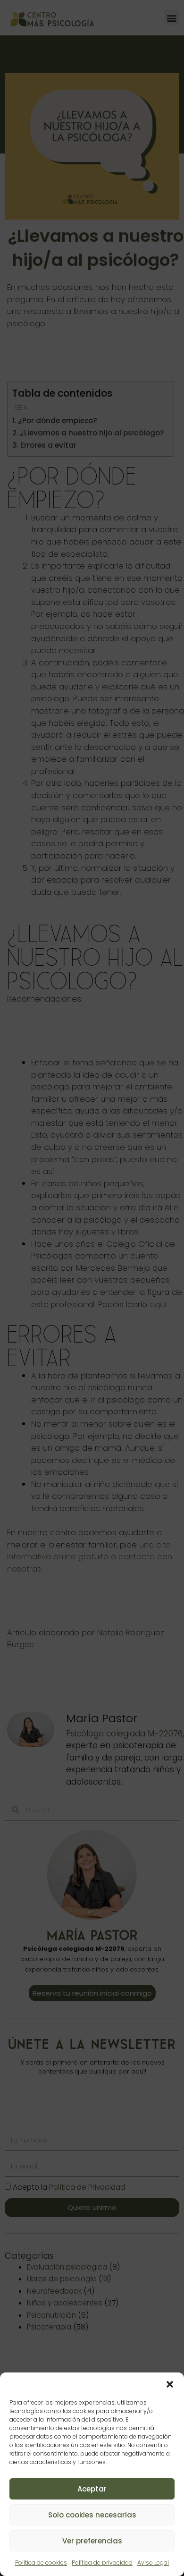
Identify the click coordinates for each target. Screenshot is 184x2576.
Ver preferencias (92, 2541)
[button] (170, 2384)
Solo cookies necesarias (92, 2515)
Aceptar (92, 2489)
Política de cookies (41, 2563)
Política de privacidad (102, 2563)
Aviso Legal (153, 2563)
